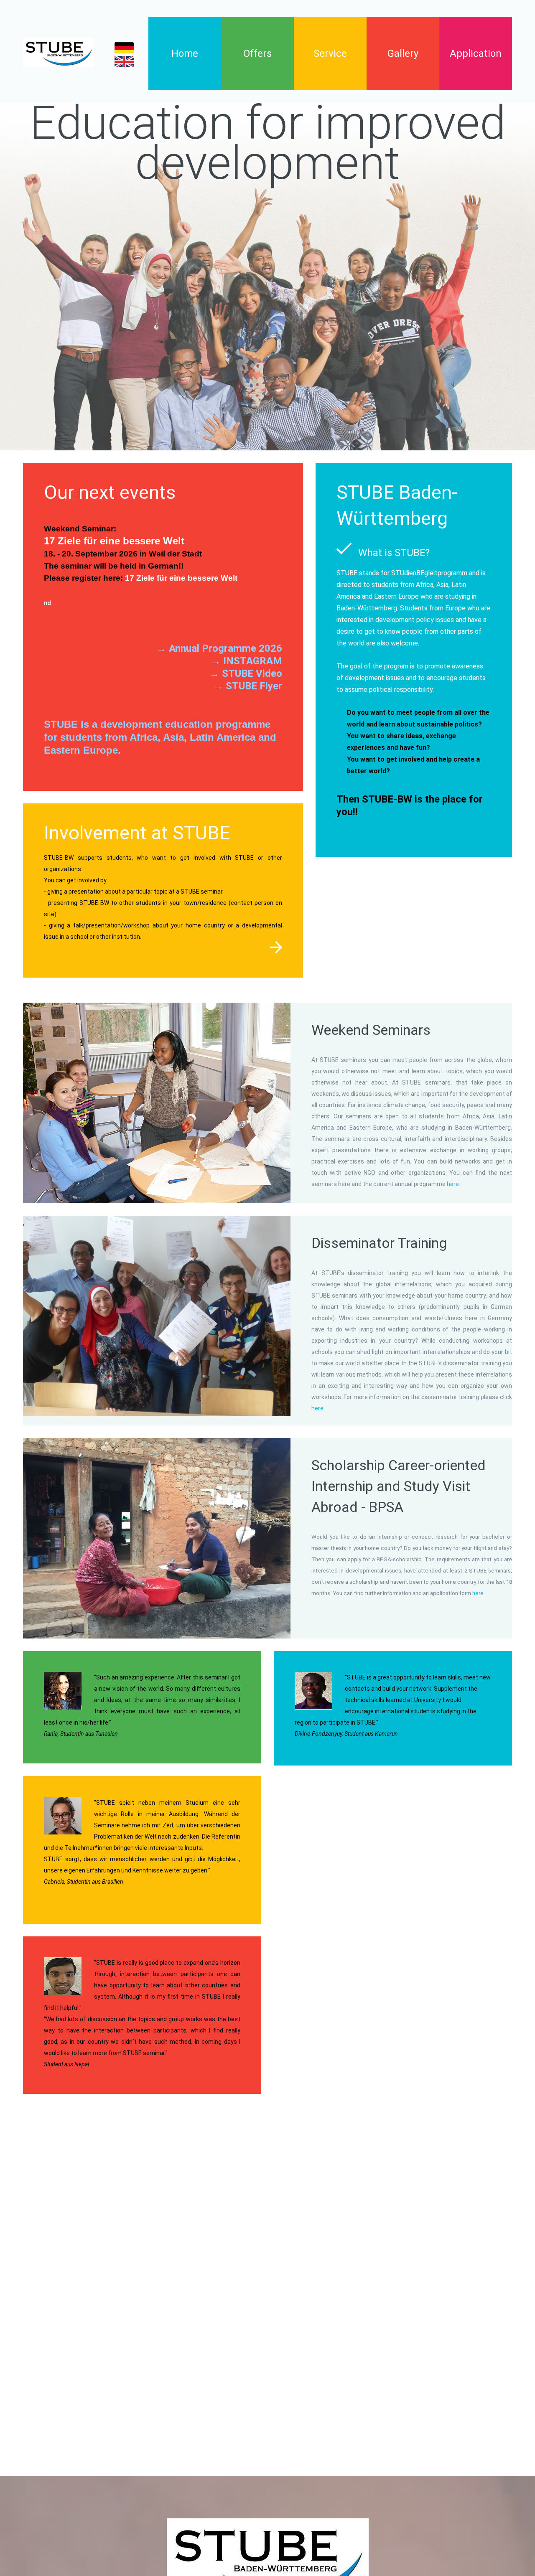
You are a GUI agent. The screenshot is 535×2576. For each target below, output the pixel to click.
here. (453, 1184)
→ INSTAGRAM (246, 661)
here (477, 1593)
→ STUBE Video (246, 673)
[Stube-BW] (59, 52)
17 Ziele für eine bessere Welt (181, 578)
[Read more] (276, 948)
